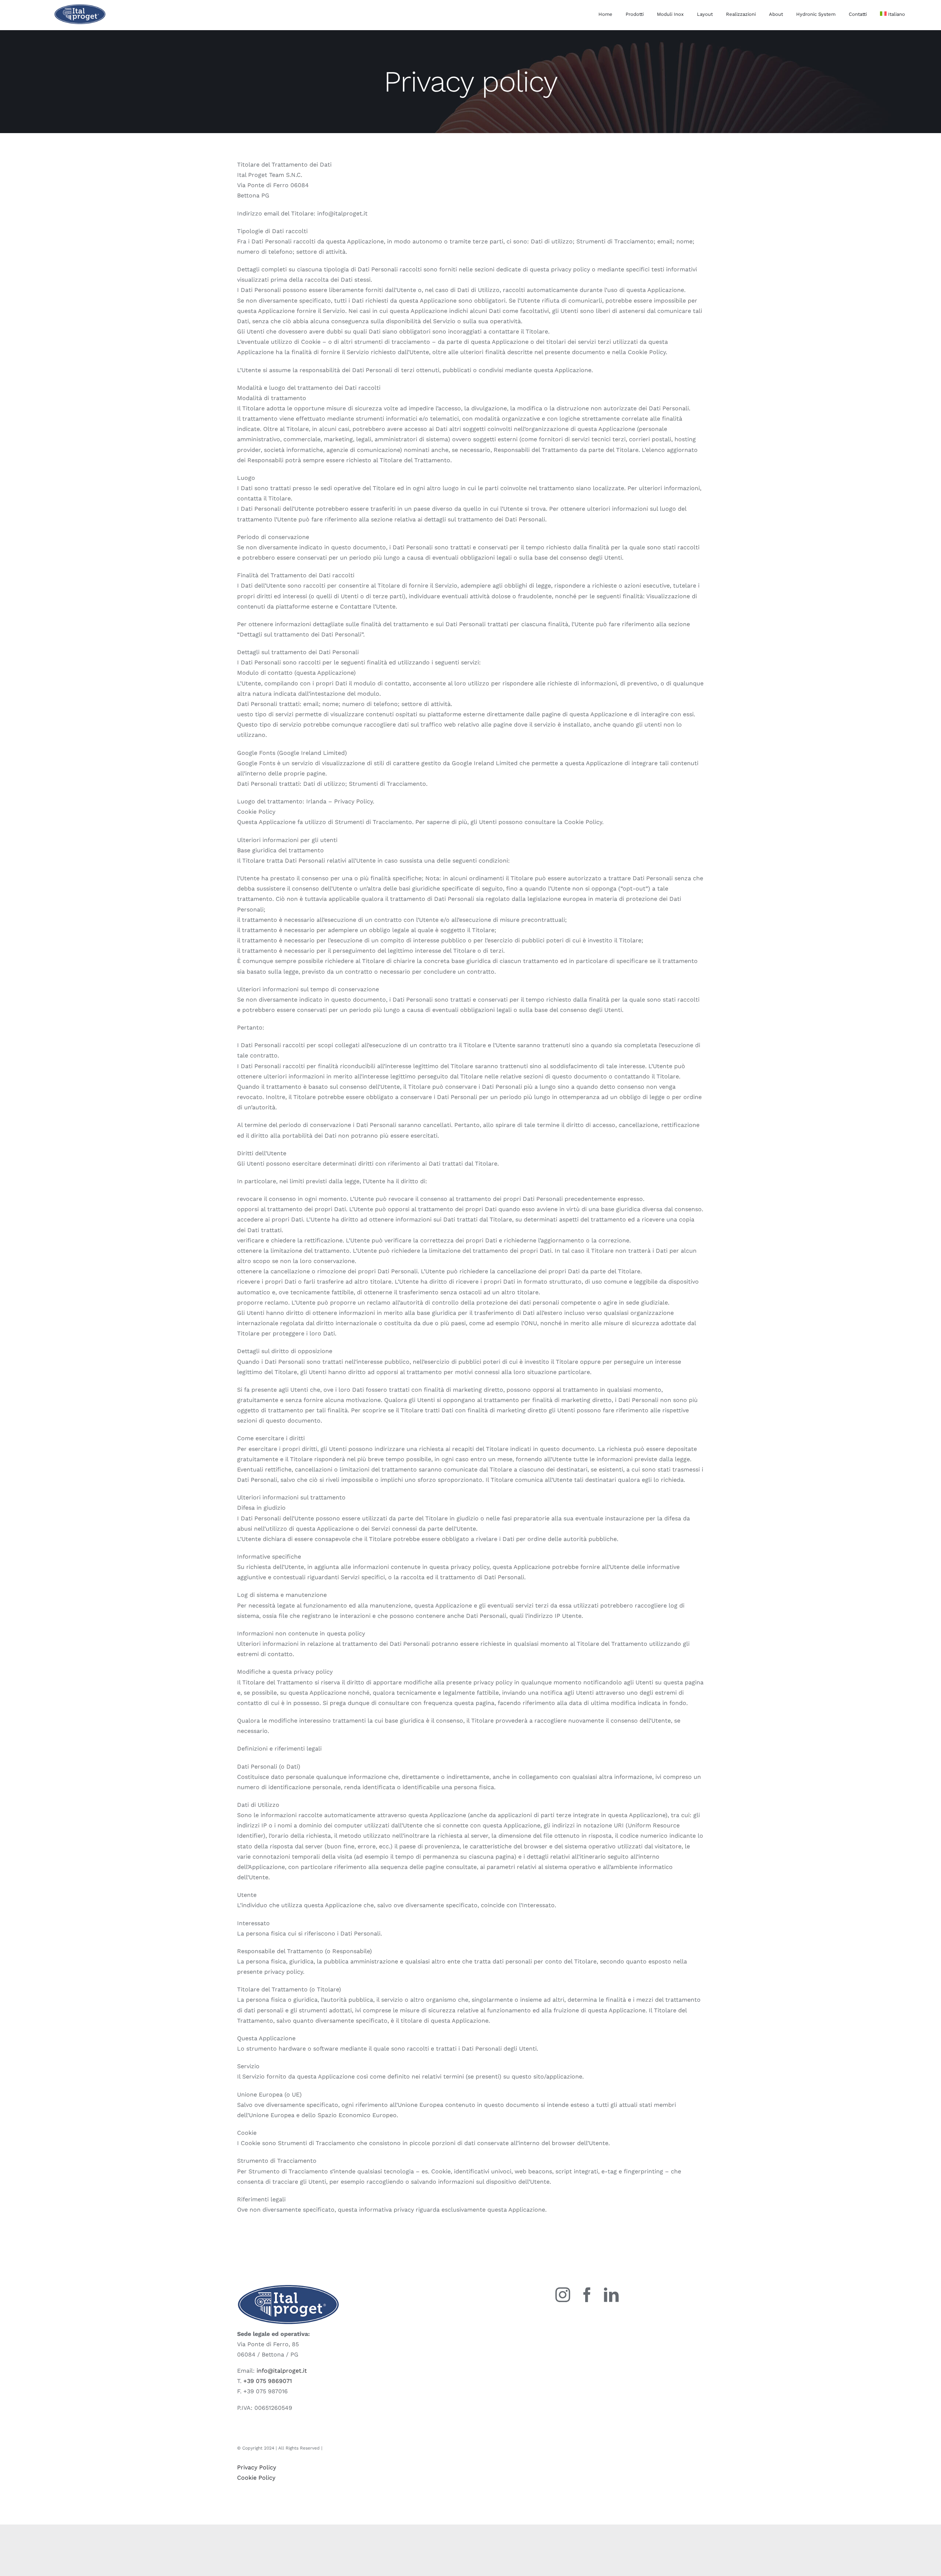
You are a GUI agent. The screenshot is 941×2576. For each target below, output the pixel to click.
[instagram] (563, 2295)
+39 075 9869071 (268, 2381)
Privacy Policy (257, 2467)
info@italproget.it (282, 2371)
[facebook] (587, 2295)
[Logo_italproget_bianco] (80, 7)
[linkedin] (611, 2295)
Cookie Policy (256, 2478)
